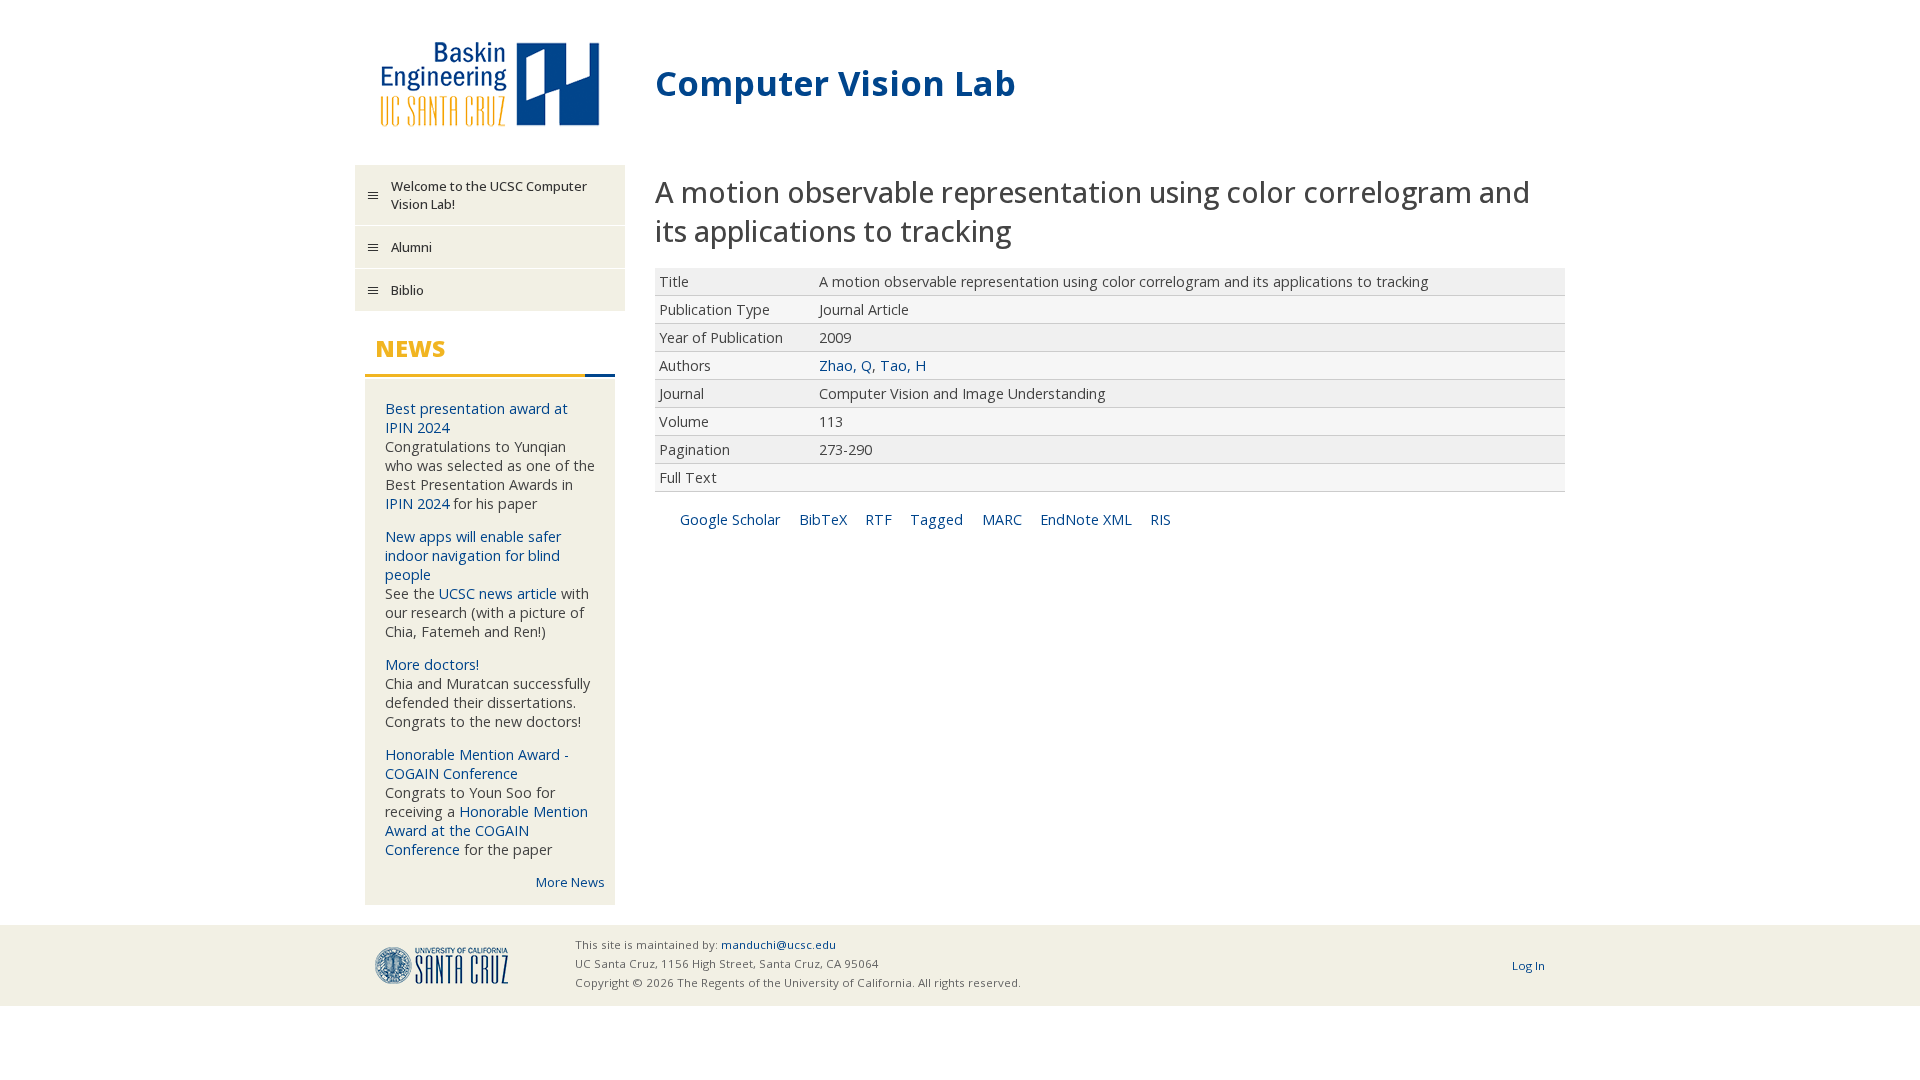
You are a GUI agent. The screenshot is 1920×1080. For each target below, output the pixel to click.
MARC (1002, 519)
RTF (878, 519)
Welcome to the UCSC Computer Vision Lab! (489, 195)
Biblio (407, 290)
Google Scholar (730, 519)
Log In (1528, 965)
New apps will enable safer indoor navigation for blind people (473, 555)
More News (570, 882)
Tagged (936, 519)
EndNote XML (1086, 519)
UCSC (441, 965)
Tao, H (903, 365)
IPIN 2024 (417, 503)
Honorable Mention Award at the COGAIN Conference (486, 830)
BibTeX (823, 519)
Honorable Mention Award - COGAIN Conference (477, 764)
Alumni (411, 247)
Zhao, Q (845, 365)
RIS (1160, 519)
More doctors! (432, 664)
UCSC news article (498, 593)
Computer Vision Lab (835, 82)
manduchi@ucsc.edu (778, 944)
